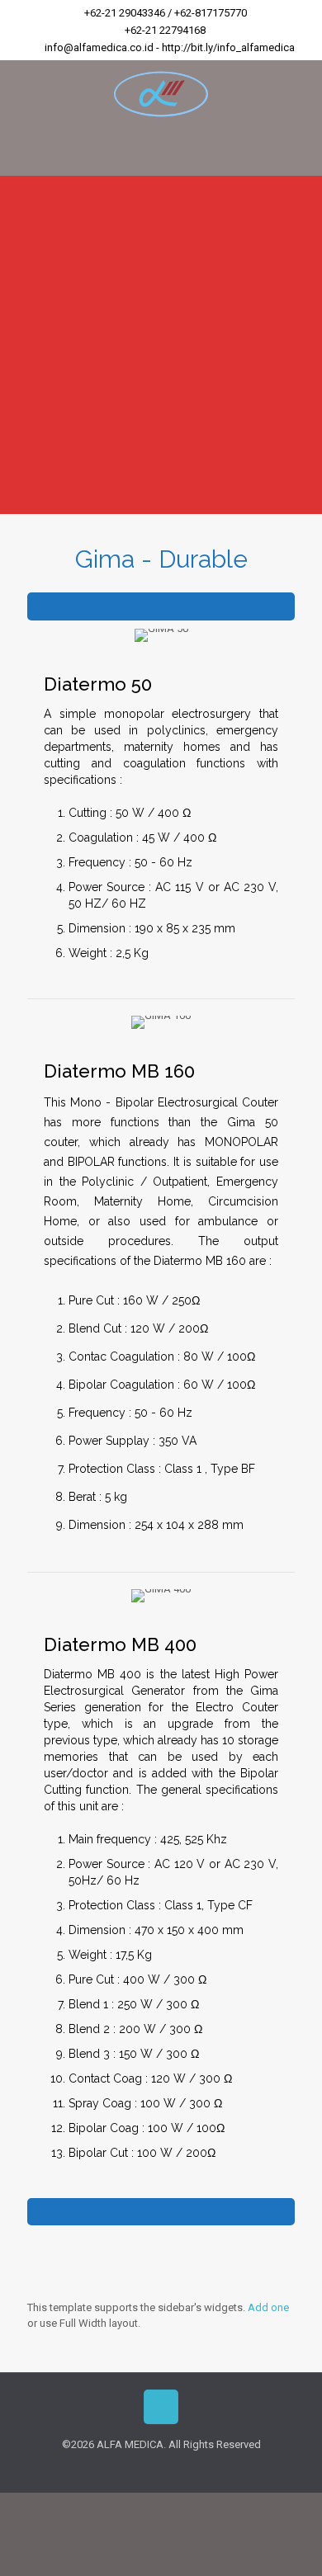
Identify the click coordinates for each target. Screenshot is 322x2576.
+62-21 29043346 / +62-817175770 (166, 13)
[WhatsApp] (161, 2468)
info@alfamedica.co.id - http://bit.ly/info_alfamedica (170, 47)
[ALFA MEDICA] (161, 93)
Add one (268, 2307)
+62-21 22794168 (165, 30)
